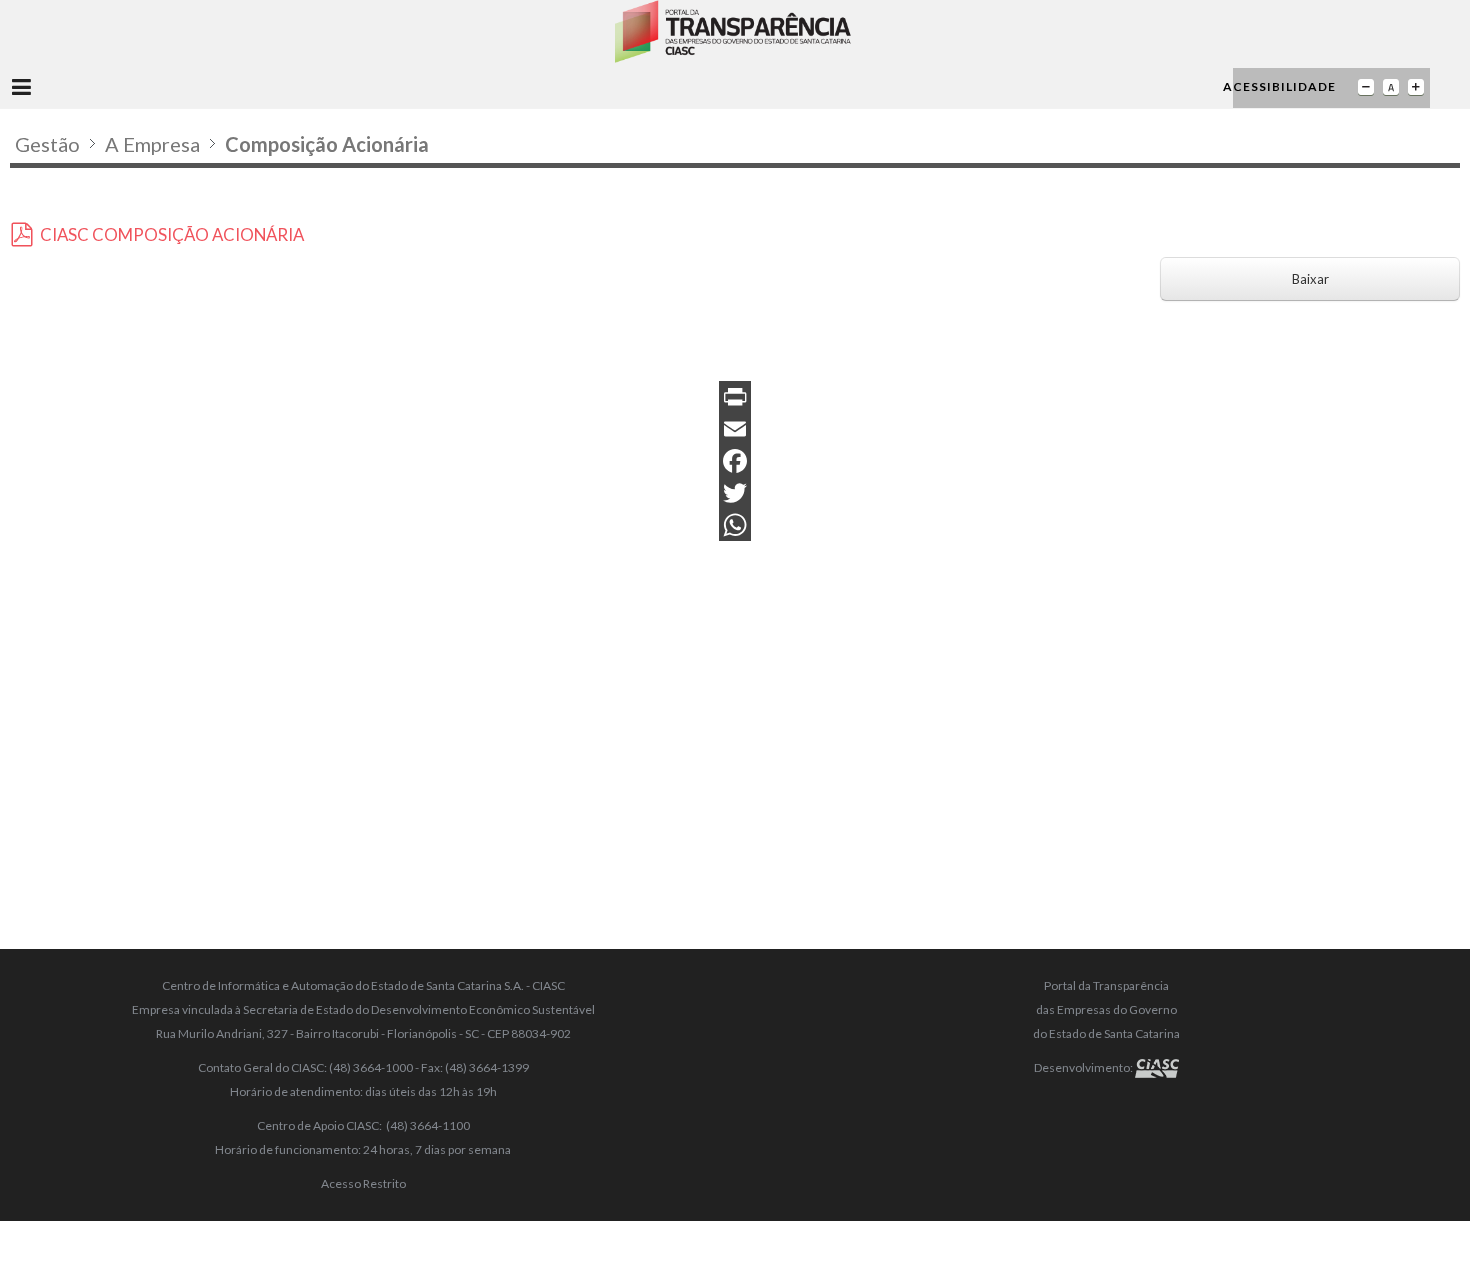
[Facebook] (735, 461)
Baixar (1310, 279)
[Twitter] (735, 493)
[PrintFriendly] (735, 397)
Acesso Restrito (363, 1183)
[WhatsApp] (735, 525)
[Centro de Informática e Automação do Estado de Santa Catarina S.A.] (1157, 1067)
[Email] (735, 429)
